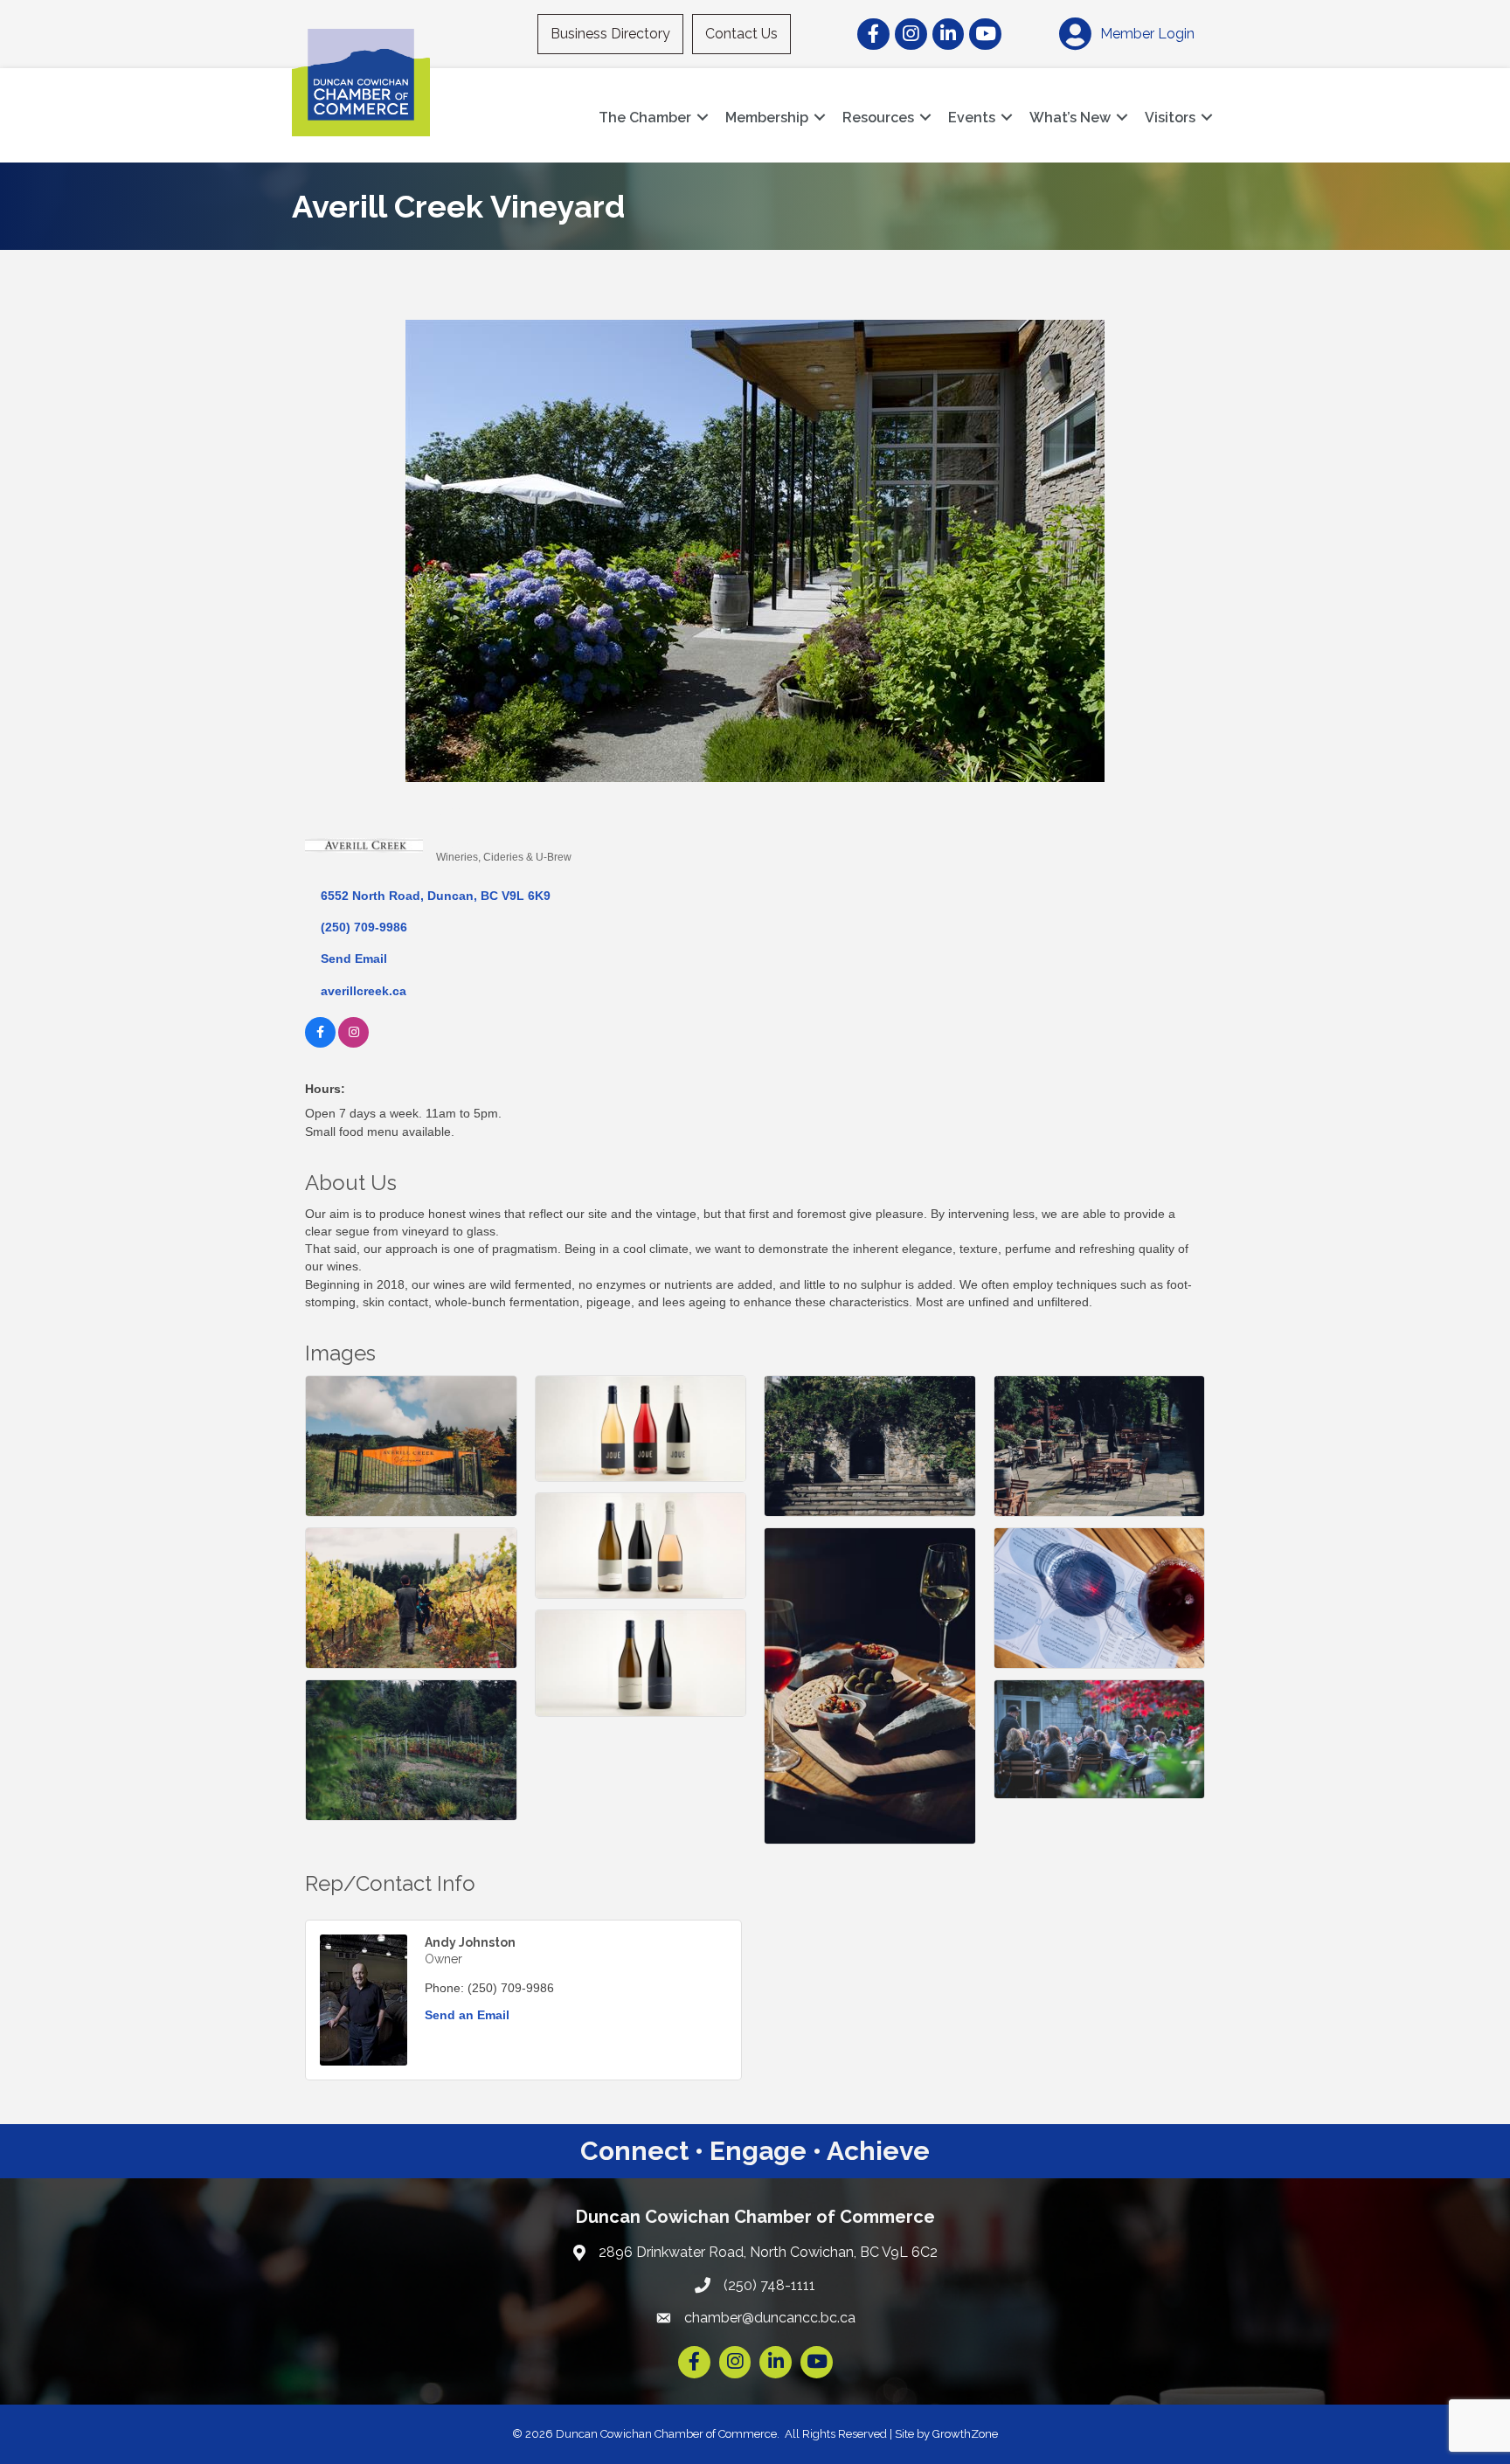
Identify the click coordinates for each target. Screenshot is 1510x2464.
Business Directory (610, 34)
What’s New (1070, 118)
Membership (767, 118)
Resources (878, 118)
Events (972, 118)
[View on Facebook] (320, 1043)
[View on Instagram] (353, 1043)
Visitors (1170, 118)
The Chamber (645, 118)
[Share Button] (456, 828)
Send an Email (467, 2015)
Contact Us (741, 34)
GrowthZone (965, 2434)
